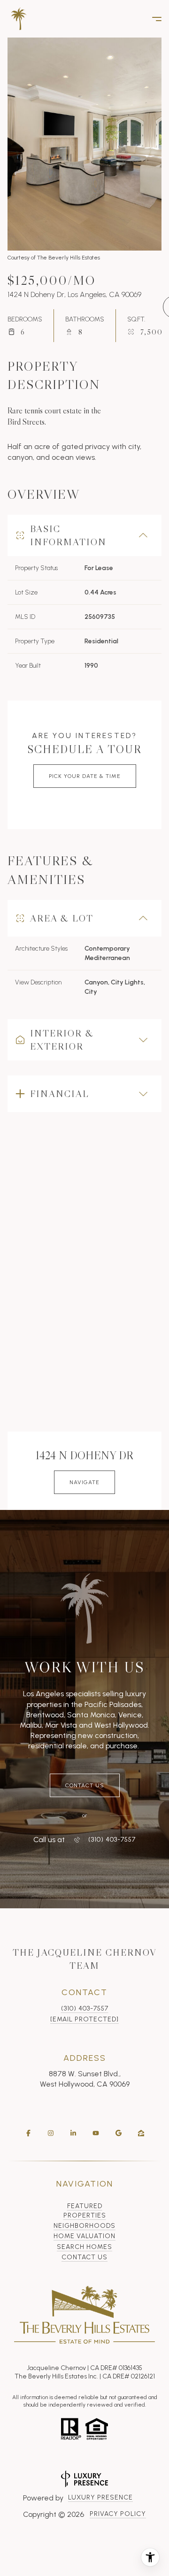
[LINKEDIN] (73, 2133)
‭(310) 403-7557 (112, 1840)
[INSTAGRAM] (51, 2133)
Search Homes (84, 2247)
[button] (85, 1785)
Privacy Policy (118, 2514)
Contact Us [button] (84, 2257)
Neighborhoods (84, 2226)
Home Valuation (84, 2236)
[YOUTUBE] (96, 2133)
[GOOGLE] (118, 2133)
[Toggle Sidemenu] (152, 19)
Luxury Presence (100, 2497)
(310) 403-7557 (85, 2008)
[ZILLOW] (141, 2133)
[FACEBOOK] (28, 2133)
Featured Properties (85, 2211)
